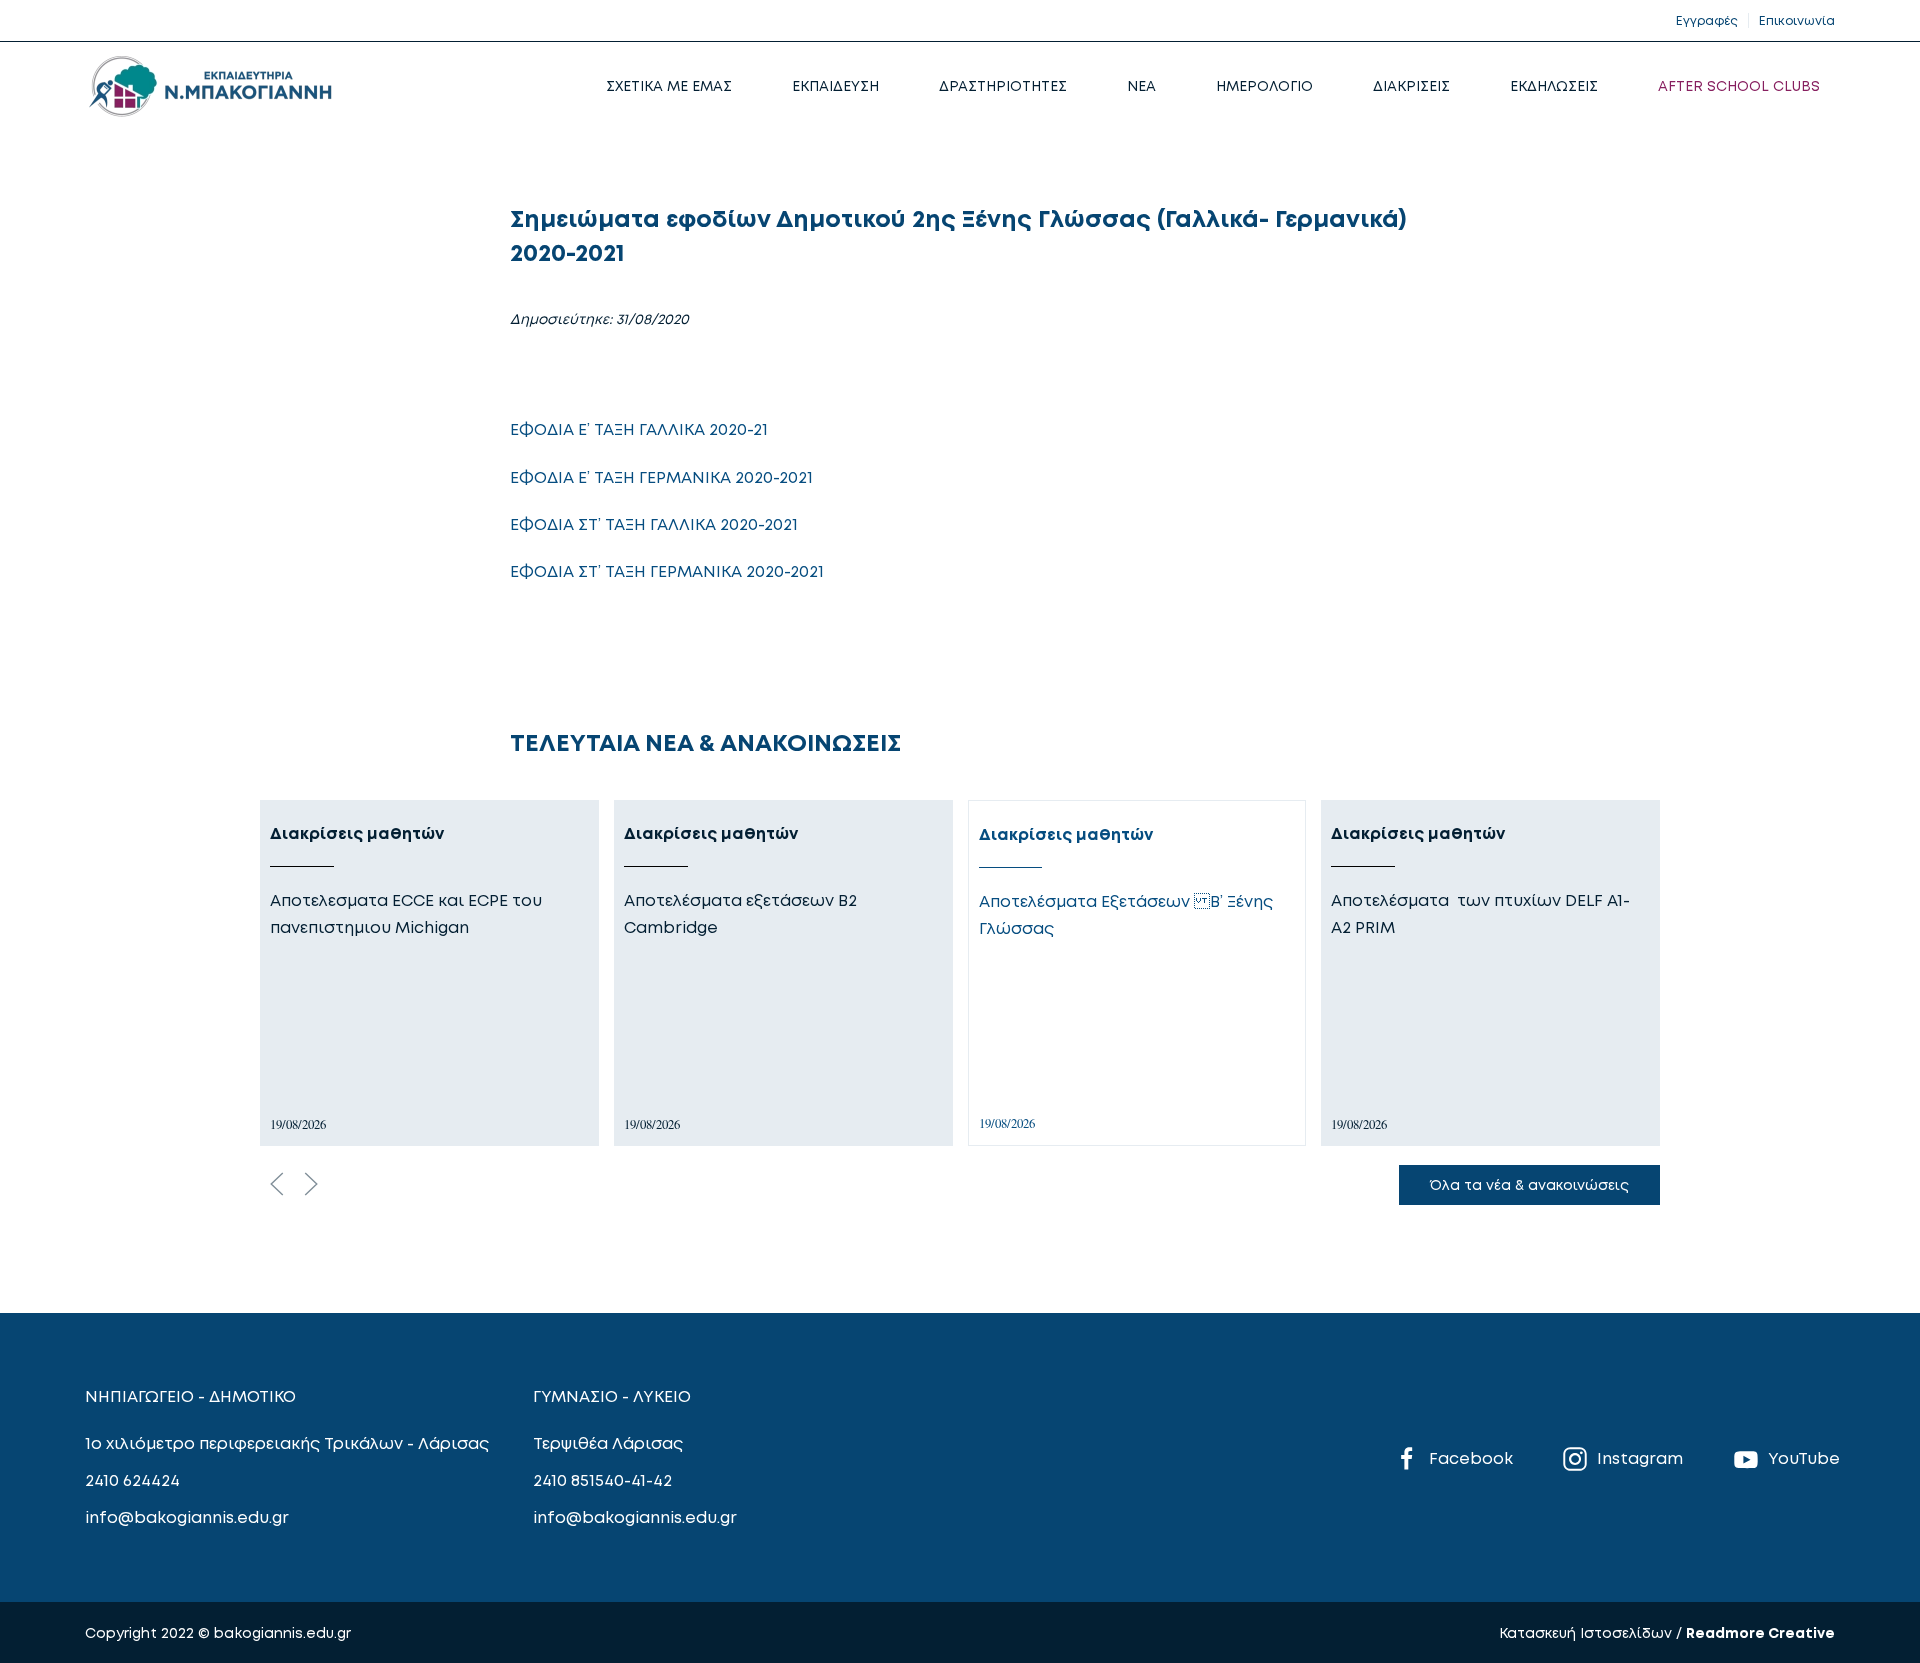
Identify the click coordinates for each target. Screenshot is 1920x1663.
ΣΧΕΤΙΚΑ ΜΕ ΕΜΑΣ (669, 85)
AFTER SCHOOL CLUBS (1739, 85)
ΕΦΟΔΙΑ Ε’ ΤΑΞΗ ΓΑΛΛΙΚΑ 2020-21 (639, 429)
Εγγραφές (1707, 20)
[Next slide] (311, 1184)
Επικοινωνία (1797, 20)
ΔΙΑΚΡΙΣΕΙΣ (1411, 85)
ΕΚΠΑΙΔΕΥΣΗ (835, 85)
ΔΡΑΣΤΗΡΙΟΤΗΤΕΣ (1003, 85)
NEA (1141, 85)
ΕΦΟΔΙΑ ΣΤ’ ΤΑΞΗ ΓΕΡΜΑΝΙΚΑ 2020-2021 (667, 571)
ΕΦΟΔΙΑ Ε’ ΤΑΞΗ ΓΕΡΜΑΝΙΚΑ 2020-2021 (661, 477)
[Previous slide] (277, 1184)
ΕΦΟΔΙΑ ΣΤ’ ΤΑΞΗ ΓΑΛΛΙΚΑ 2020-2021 (654, 524)
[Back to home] (210, 86)
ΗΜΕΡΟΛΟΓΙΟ (1264, 85)
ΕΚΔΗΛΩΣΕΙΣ (1554, 85)
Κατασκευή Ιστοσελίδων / (1592, 1632)
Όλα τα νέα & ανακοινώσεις (1529, 1184)
